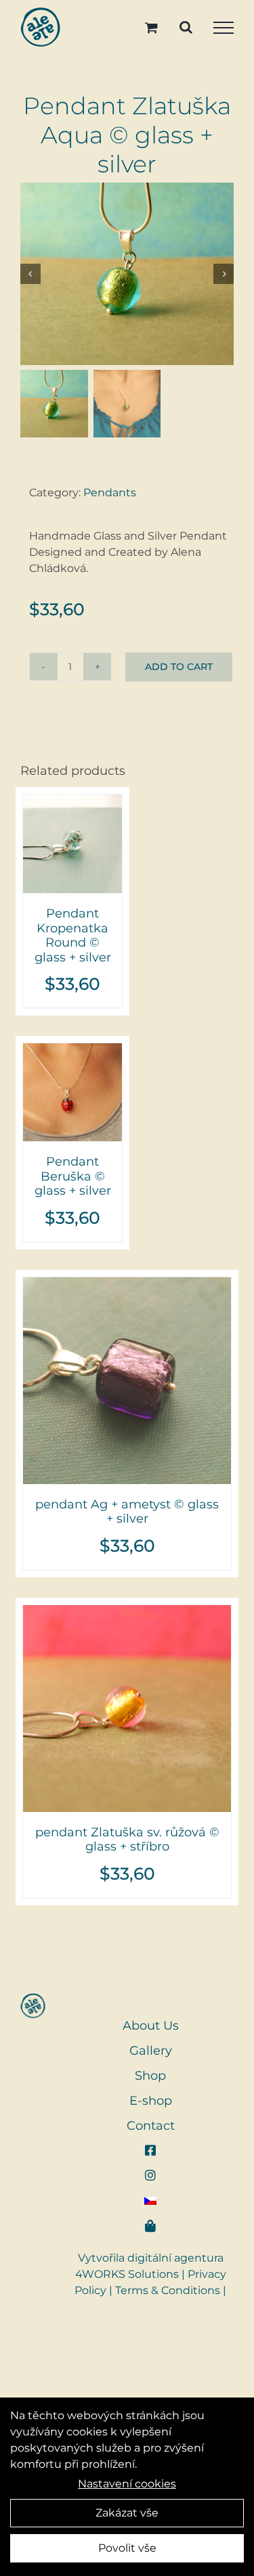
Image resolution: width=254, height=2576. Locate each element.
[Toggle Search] (186, 27)
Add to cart (179, 667)
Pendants (110, 493)
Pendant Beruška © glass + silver (73, 1176)
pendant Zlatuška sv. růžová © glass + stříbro (127, 1840)
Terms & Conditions (168, 2290)
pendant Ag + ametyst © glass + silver (127, 1512)
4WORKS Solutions (127, 2274)
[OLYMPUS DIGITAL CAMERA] (127, 274)
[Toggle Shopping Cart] (151, 27)
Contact (151, 2126)
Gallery (151, 2051)
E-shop (151, 2101)
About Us (151, 2026)
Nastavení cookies (127, 2484)
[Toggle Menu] (224, 28)
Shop (150, 2076)
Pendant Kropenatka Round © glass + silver (73, 935)
